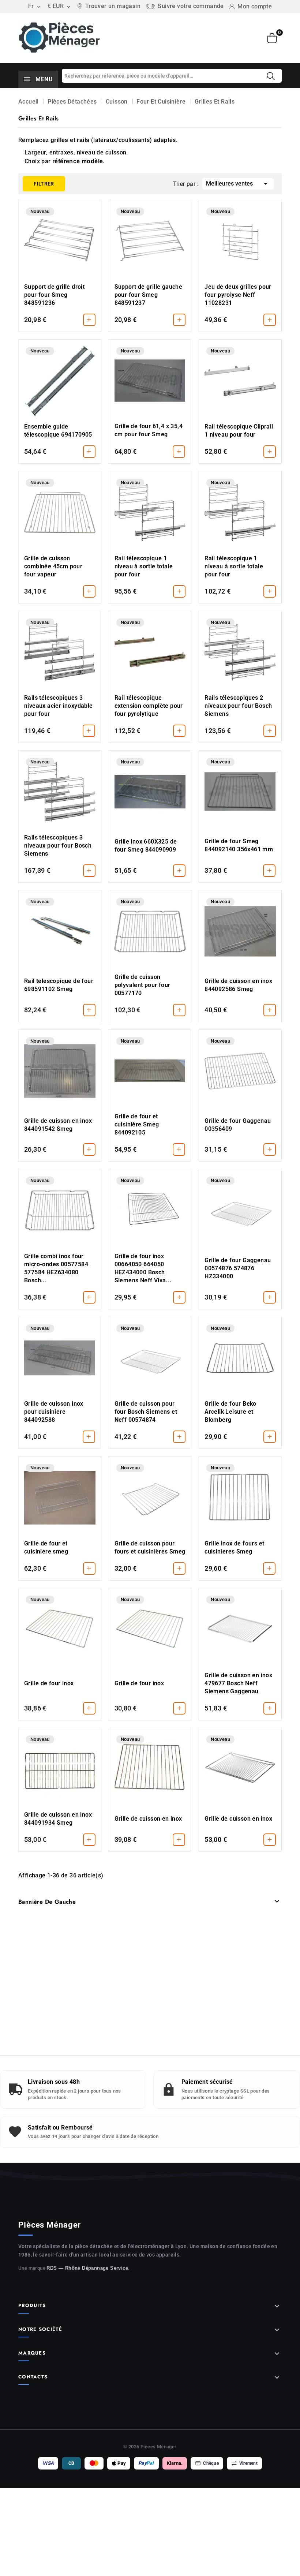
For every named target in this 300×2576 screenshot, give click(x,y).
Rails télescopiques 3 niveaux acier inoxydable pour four (59, 706)
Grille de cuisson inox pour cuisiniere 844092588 (54, 1412)
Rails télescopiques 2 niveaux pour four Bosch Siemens (238, 706)
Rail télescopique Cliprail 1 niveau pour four (239, 431)
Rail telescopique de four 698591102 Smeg (59, 985)
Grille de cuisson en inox (148, 1819)
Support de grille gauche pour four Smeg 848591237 (149, 295)
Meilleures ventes (238, 184)
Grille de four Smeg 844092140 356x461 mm (239, 845)
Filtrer (38, 181)
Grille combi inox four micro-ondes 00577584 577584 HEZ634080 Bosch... (56, 1268)
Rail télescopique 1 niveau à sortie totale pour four (144, 566)
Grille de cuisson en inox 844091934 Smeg (58, 1819)
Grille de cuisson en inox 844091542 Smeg (58, 1125)
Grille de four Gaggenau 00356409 (238, 1125)
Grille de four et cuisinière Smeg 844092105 (137, 1124)
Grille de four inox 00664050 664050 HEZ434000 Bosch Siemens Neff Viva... (143, 1268)
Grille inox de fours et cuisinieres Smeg (234, 1547)
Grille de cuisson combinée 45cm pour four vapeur (53, 566)
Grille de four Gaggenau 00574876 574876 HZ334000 (238, 1268)
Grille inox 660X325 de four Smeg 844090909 (146, 846)
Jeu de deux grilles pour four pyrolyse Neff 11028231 (238, 295)
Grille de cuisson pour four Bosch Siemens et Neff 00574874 (146, 1412)
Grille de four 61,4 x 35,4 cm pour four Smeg (149, 430)
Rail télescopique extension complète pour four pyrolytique (149, 706)
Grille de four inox (49, 1683)
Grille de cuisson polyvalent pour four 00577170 (142, 985)
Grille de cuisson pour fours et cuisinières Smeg (150, 1547)
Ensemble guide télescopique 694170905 (58, 431)
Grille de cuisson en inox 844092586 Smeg (238, 985)
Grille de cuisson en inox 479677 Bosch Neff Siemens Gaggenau (238, 1683)
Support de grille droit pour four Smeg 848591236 (54, 295)
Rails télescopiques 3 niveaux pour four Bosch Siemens (58, 846)
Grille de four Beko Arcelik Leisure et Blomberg (230, 1412)
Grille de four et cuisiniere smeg (46, 1547)
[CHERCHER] (271, 76)
